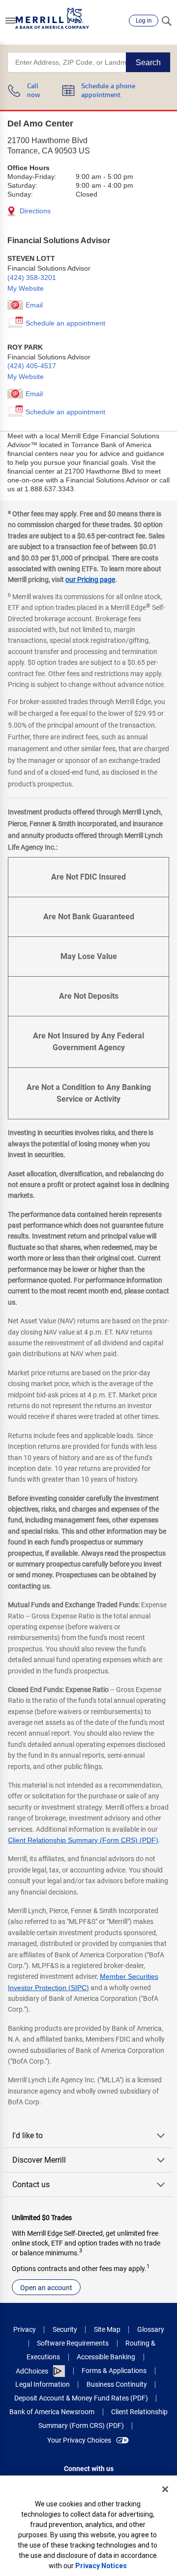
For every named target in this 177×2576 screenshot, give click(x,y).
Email (34, 305)
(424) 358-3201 (32, 278)
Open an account (46, 2288)
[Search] (166, 21)
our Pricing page (90, 580)
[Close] (165, 2489)
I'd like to (28, 2135)
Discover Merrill (39, 2160)
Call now (34, 91)
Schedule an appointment (65, 323)
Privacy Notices (101, 2566)
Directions (34, 211)
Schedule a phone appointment (108, 91)
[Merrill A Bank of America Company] (52, 18)
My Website (26, 288)
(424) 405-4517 (32, 366)
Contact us (31, 2185)
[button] (10, 21)
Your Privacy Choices (79, 2440)
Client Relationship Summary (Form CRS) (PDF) (83, 1840)
